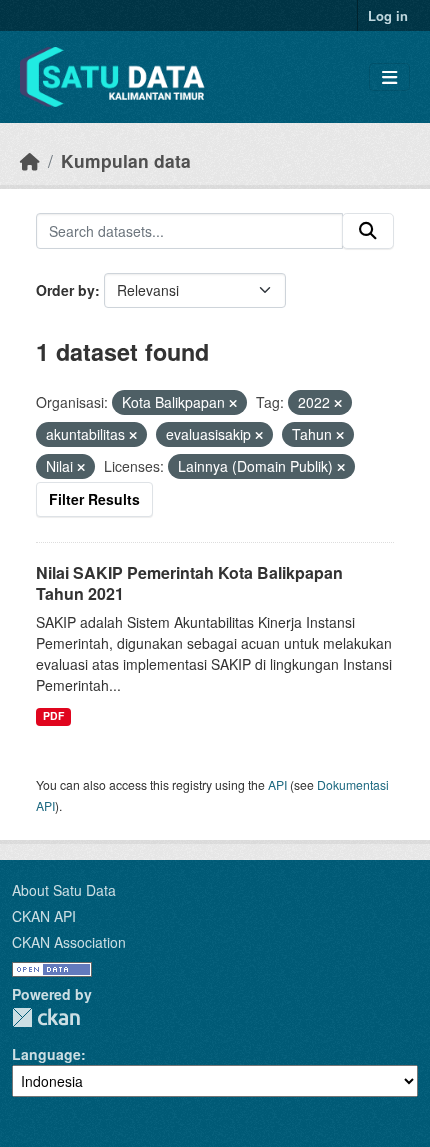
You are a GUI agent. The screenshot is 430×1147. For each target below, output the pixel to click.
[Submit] (368, 231)
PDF (53, 715)
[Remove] (233, 403)
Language (46, 1054)
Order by (65, 290)
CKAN (46, 1017)
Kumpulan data (126, 160)
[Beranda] (30, 160)
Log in (388, 15)
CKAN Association (69, 942)
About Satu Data (64, 890)
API (277, 784)
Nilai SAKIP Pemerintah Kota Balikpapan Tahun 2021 (189, 583)
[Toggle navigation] (389, 77)
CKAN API (44, 916)
